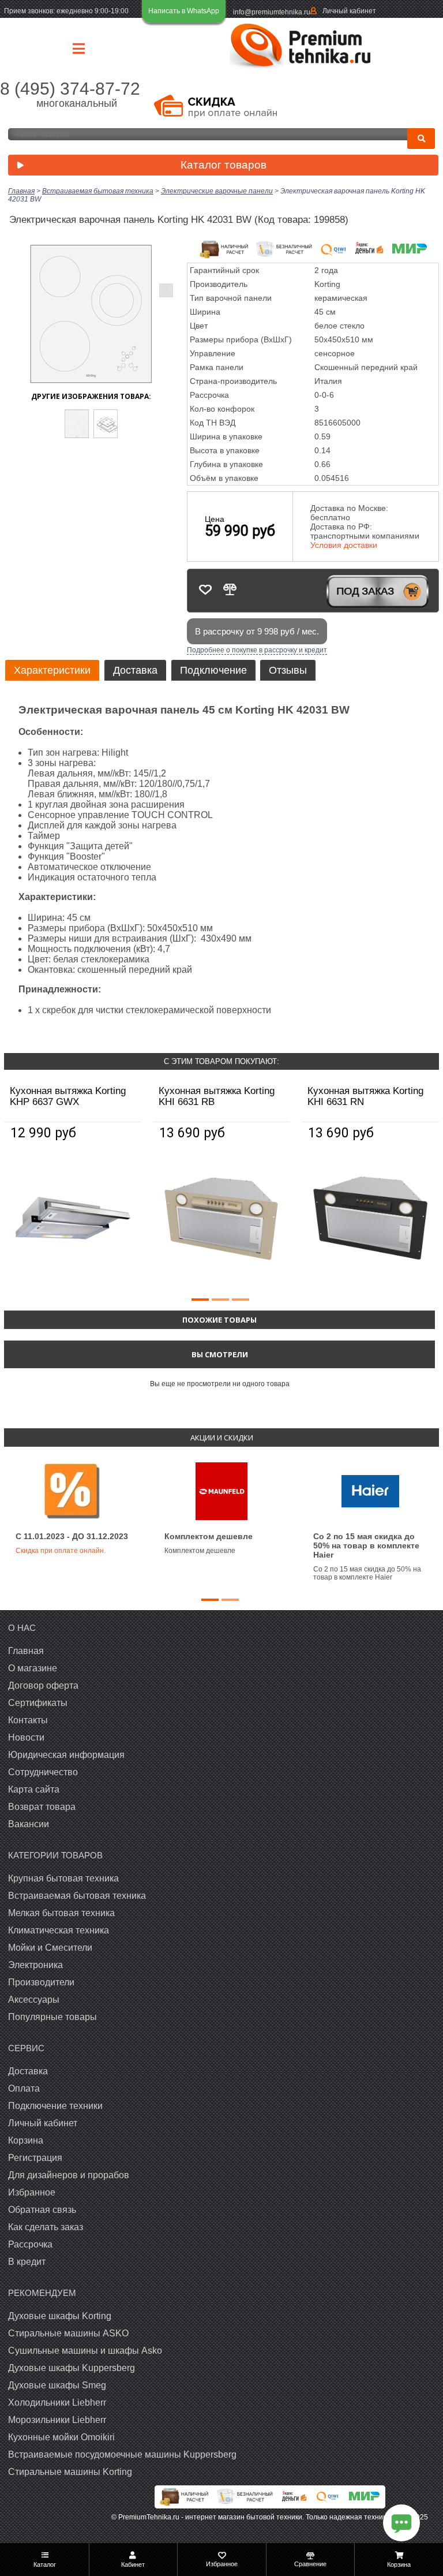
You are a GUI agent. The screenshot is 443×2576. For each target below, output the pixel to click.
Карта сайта (34, 1789)
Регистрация (35, 2158)
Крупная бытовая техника (63, 1878)
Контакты (28, 1720)
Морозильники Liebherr (57, 2420)
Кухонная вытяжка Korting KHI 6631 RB (217, 1096)
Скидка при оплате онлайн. (61, 1551)
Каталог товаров (224, 165)
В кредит (27, 2262)
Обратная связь (42, 2210)
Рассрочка (30, 2244)
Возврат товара (42, 1807)
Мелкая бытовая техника (61, 1913)
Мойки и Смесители (50, 1948)
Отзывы (288, 670)
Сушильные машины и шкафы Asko (85, 2351)
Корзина (26, 2140)
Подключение (213, 670)
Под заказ (365, 591)
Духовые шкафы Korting (60, 2316)
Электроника (35, 1965)
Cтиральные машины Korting (70, 2472)
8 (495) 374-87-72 (70, 89)
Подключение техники (55, 2106)
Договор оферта (43, 1685)
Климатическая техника (59, 1930)
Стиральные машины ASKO (68, 2333)
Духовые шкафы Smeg (57, 2385)
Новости (26, 1737)
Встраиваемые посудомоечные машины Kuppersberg (122, 2454)
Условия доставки (344, 545)
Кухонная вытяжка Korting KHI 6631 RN (365, 1096)
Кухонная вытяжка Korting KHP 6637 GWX (68, 1096)
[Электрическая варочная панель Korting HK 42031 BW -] (77, 424)
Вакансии (29, 1824)
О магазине (33, 1668)
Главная (26, 1651)
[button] (200, 1300)
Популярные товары (52, 2017)
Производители (41, 1982)
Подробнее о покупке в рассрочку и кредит (257, 650)
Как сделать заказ (46, 2227)
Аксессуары (34, 2000)
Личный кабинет (349, 11)
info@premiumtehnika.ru (272, 12)
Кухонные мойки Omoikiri (61, 2437)
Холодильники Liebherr (57, 2403)
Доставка (135, 670)
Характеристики (52, 670)
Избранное (32, 2192)
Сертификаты (38, 1703)
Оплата (24, 2088)
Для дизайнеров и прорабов (69, 2175)
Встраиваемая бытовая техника (77, 1896)
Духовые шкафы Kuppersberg (72, 2368)
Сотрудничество (43, 1772)
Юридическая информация (66, 1755)
